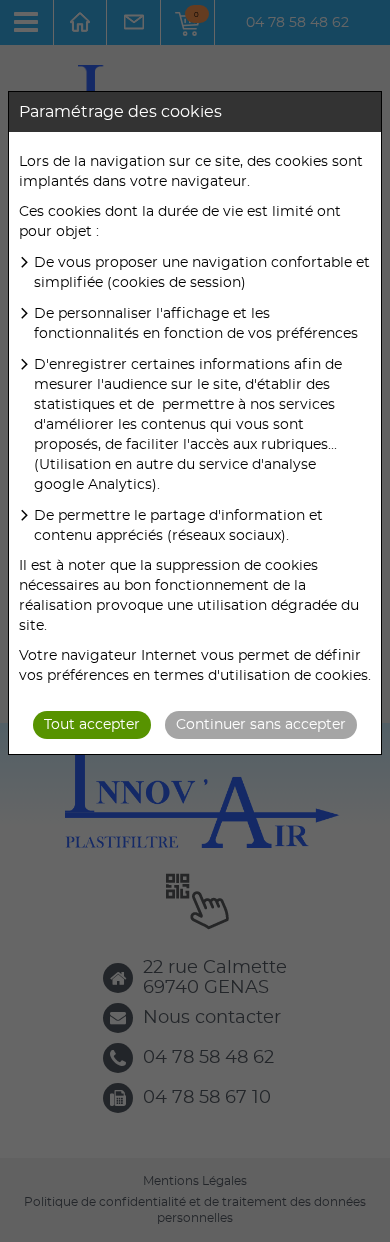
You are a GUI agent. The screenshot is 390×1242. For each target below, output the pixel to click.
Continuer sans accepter (261, 725)
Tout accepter (92, 725)
